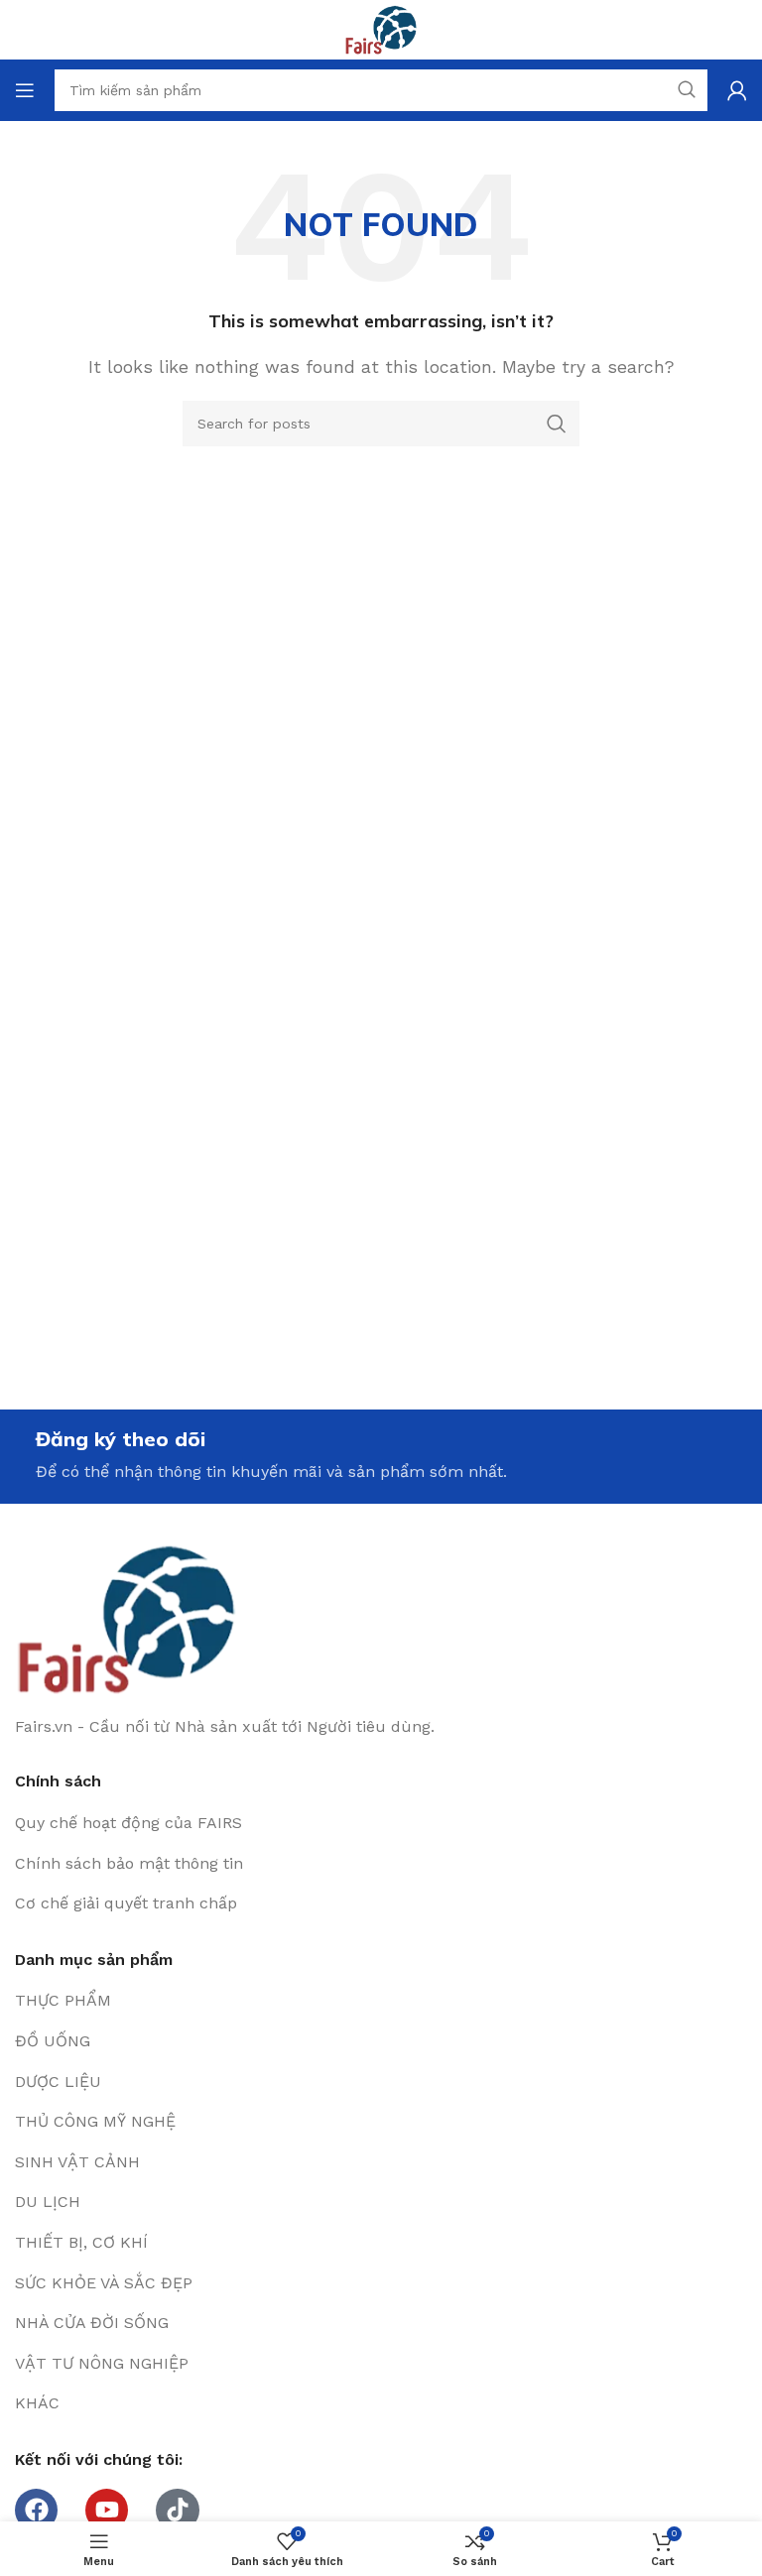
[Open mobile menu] (25, 90)
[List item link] (381, 1823)
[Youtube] (107, 2510)
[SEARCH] (557, 424)
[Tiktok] (177, 2510)
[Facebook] (36, 2510)
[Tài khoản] (737, 90)
